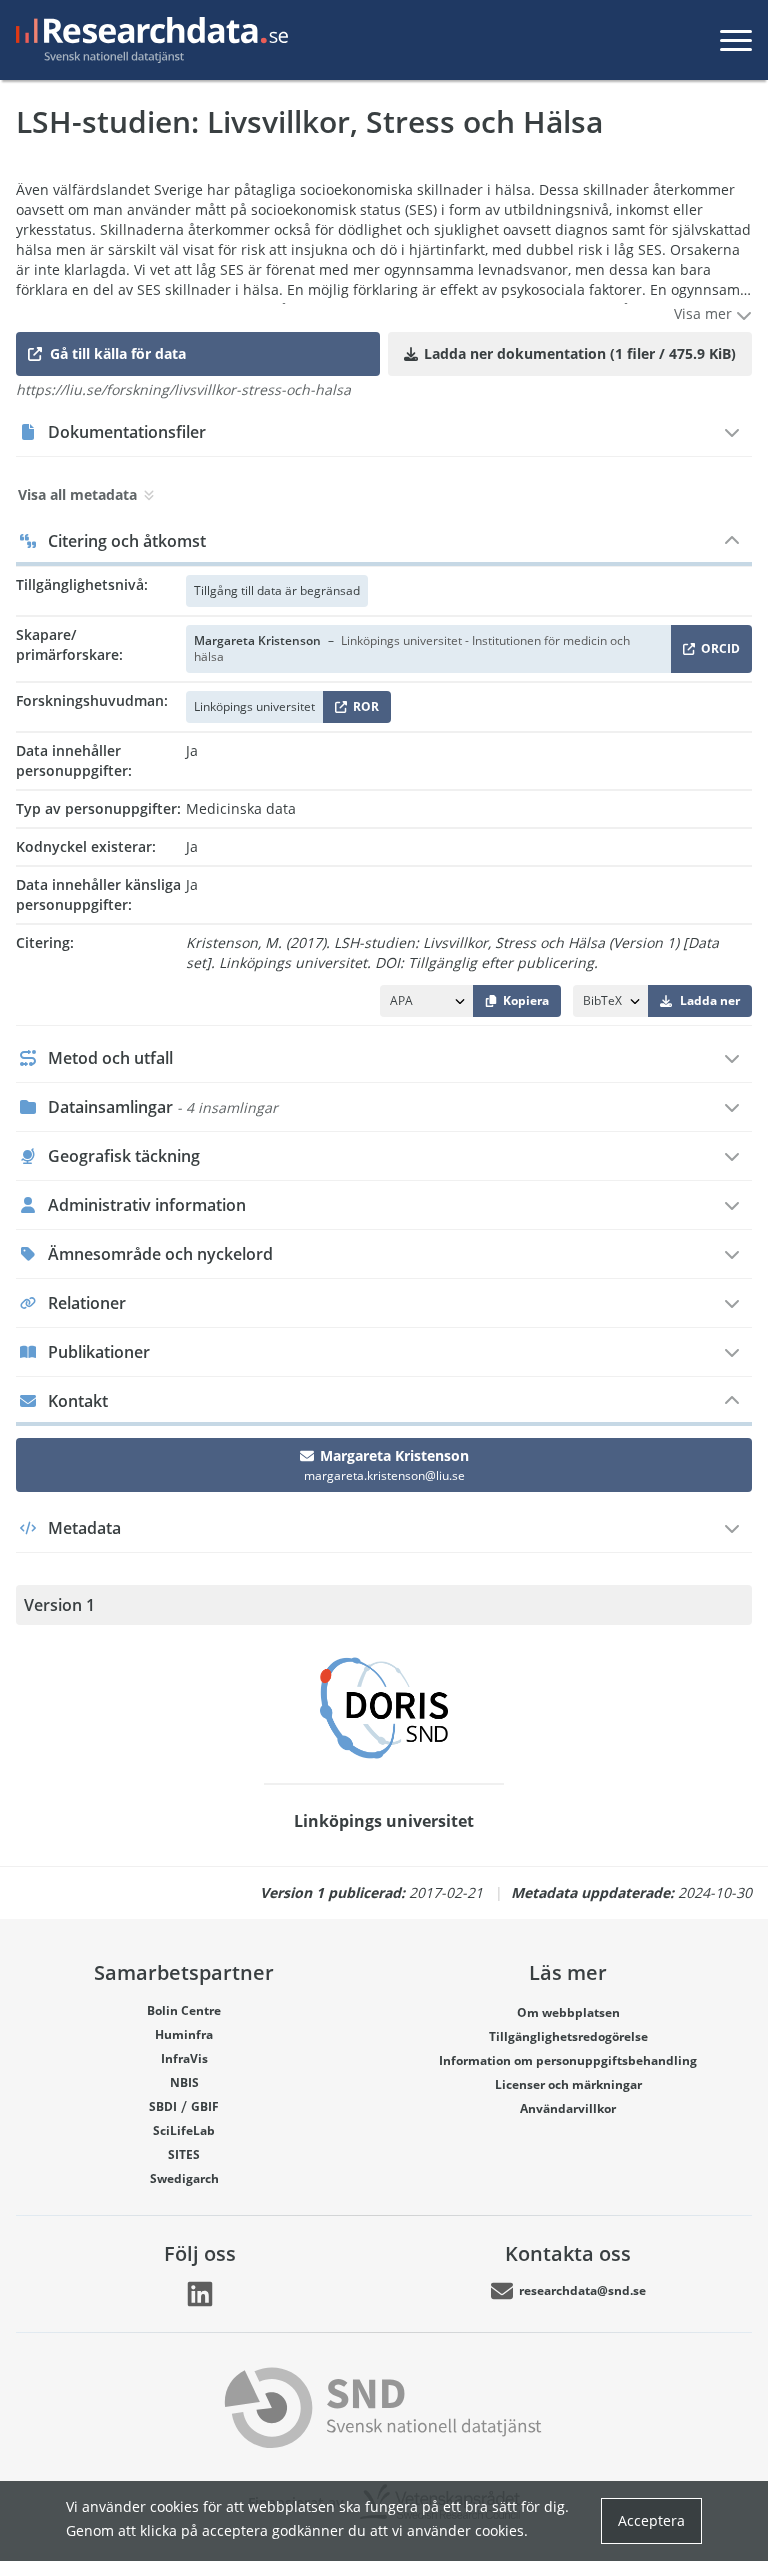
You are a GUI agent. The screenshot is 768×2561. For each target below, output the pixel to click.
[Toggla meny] (736, 40)
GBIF (205, 2106)
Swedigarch (184, 2178)
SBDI (163, 2106)
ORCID (717, 652)
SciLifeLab (184, 2130)
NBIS (184, 2082)
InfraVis (184, 2058)
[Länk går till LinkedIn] (200, 2294)
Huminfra (184, 2034)
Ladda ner (710, 1000)
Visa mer (705, 313)
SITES (184, 2154)
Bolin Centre (184, 2010)
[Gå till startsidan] (148, 40)
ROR (362, 710)
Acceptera (651, 2520)
